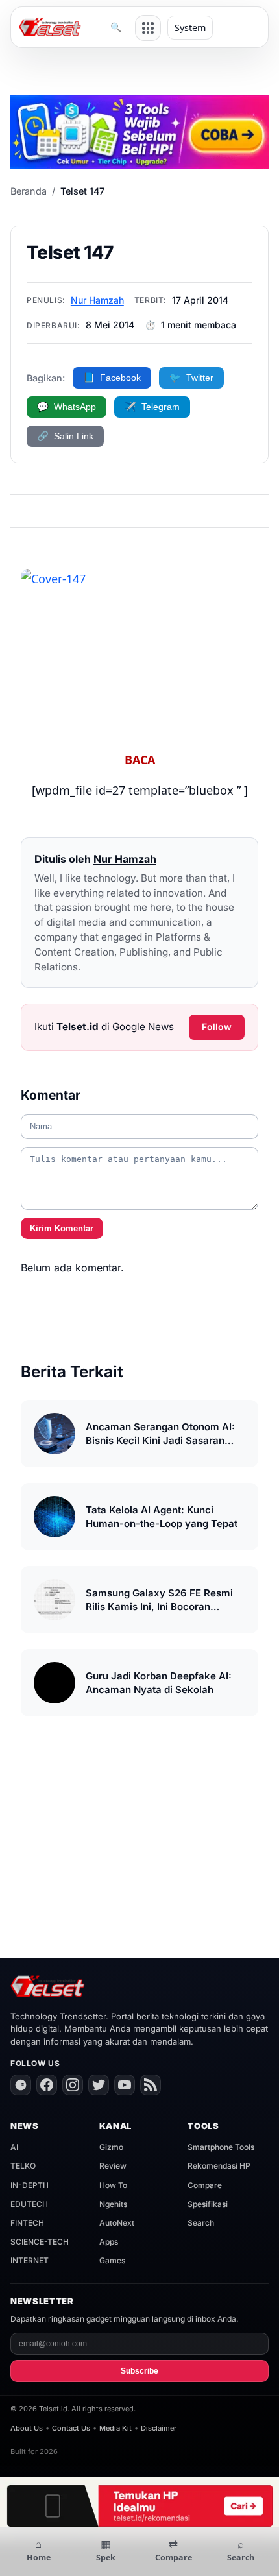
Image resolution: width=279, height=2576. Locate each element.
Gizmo (111, 2147)
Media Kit (115, 2428)
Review (113, 2166)
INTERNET (30, 2260)
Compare (205, 2185)
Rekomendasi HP (219, 2166)
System (190, 28)
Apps (109, 2242)
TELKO (23, 2166)
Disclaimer (159, 2428)
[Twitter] (99, 2085)
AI (14, 2147)
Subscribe (139, 2371)
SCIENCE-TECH (40, 2242)
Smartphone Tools (221, 2147)
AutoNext (117, 2223)
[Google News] (21, 2085)
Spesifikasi (208, 2204)
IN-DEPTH (30, 2185)
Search (201, 2223)
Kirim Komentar (62, 1228)
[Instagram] (73, 2085)
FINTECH (27, 2223)
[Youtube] (125, 2085)
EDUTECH (29, 2204)
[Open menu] (148, 28)
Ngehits (113, 2204)
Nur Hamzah (97, 300)
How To (113, 2185)
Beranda (29, 191)
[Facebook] (47, 2085)
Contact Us (71, 2428)
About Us (27, 2428)
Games (112, 2260)
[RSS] (151, 2085)
